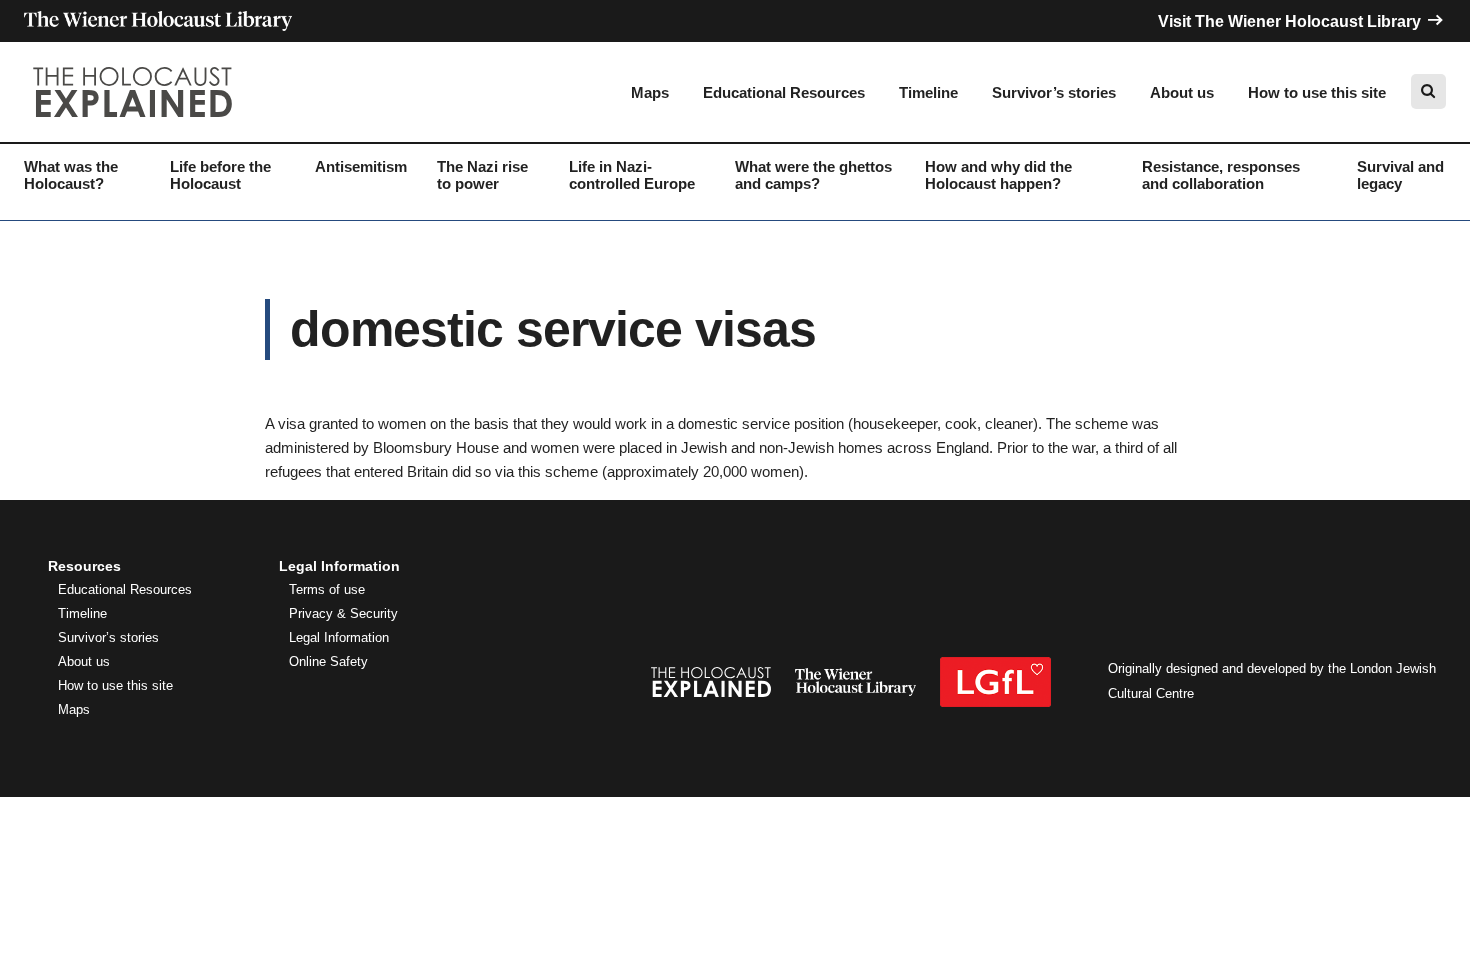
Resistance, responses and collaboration (1221, 175)
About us (1182, 92)
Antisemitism (361, 166)
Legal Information (339, 638)
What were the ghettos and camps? (813, 175)
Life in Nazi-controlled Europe (632, 175)
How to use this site (1317, 92)
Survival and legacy (1400, 175)
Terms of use (327, 590)
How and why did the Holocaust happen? (998, 175)
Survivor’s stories (1054, 92)
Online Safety (328, 662)
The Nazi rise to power (482, 175)
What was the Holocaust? (71, 175)
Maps (650, 92)
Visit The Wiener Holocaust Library (1291, 21)
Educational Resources (784, 92)
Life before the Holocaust (220, 175)
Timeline (928, 92)
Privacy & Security (343, 614)
